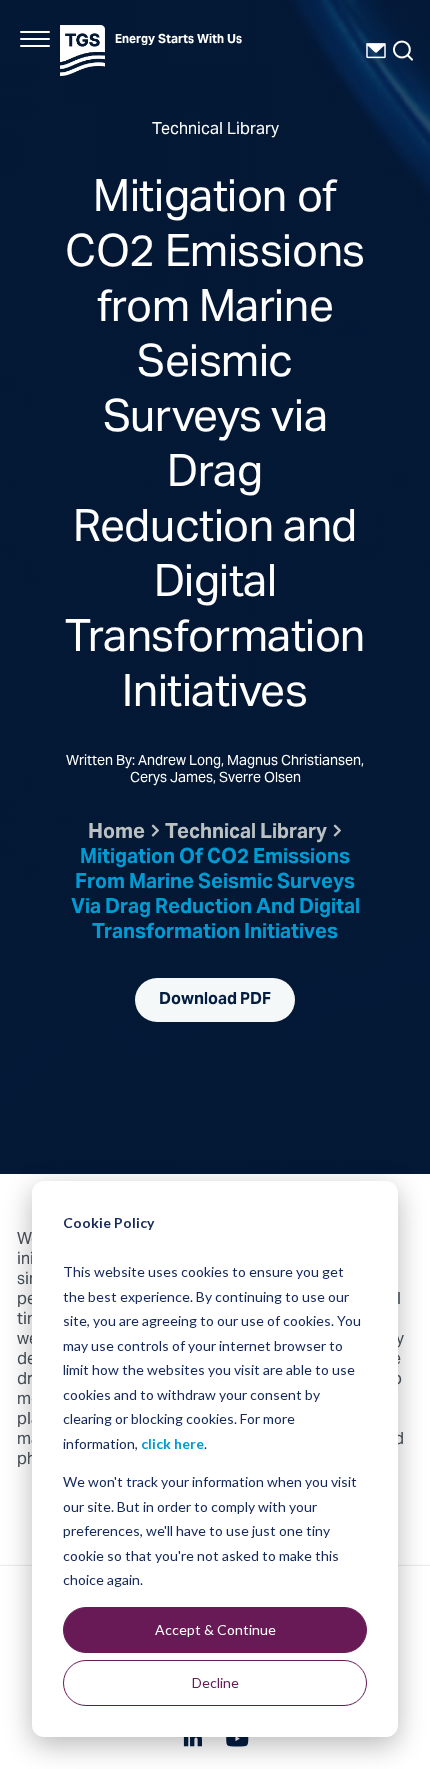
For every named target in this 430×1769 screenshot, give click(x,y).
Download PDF (215, 1000)
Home (116, 833)
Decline (215, 1682)
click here (172, 1443)
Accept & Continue (215, 1629)
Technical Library (246, 833)
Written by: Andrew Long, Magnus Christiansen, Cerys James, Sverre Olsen (215, 771)
